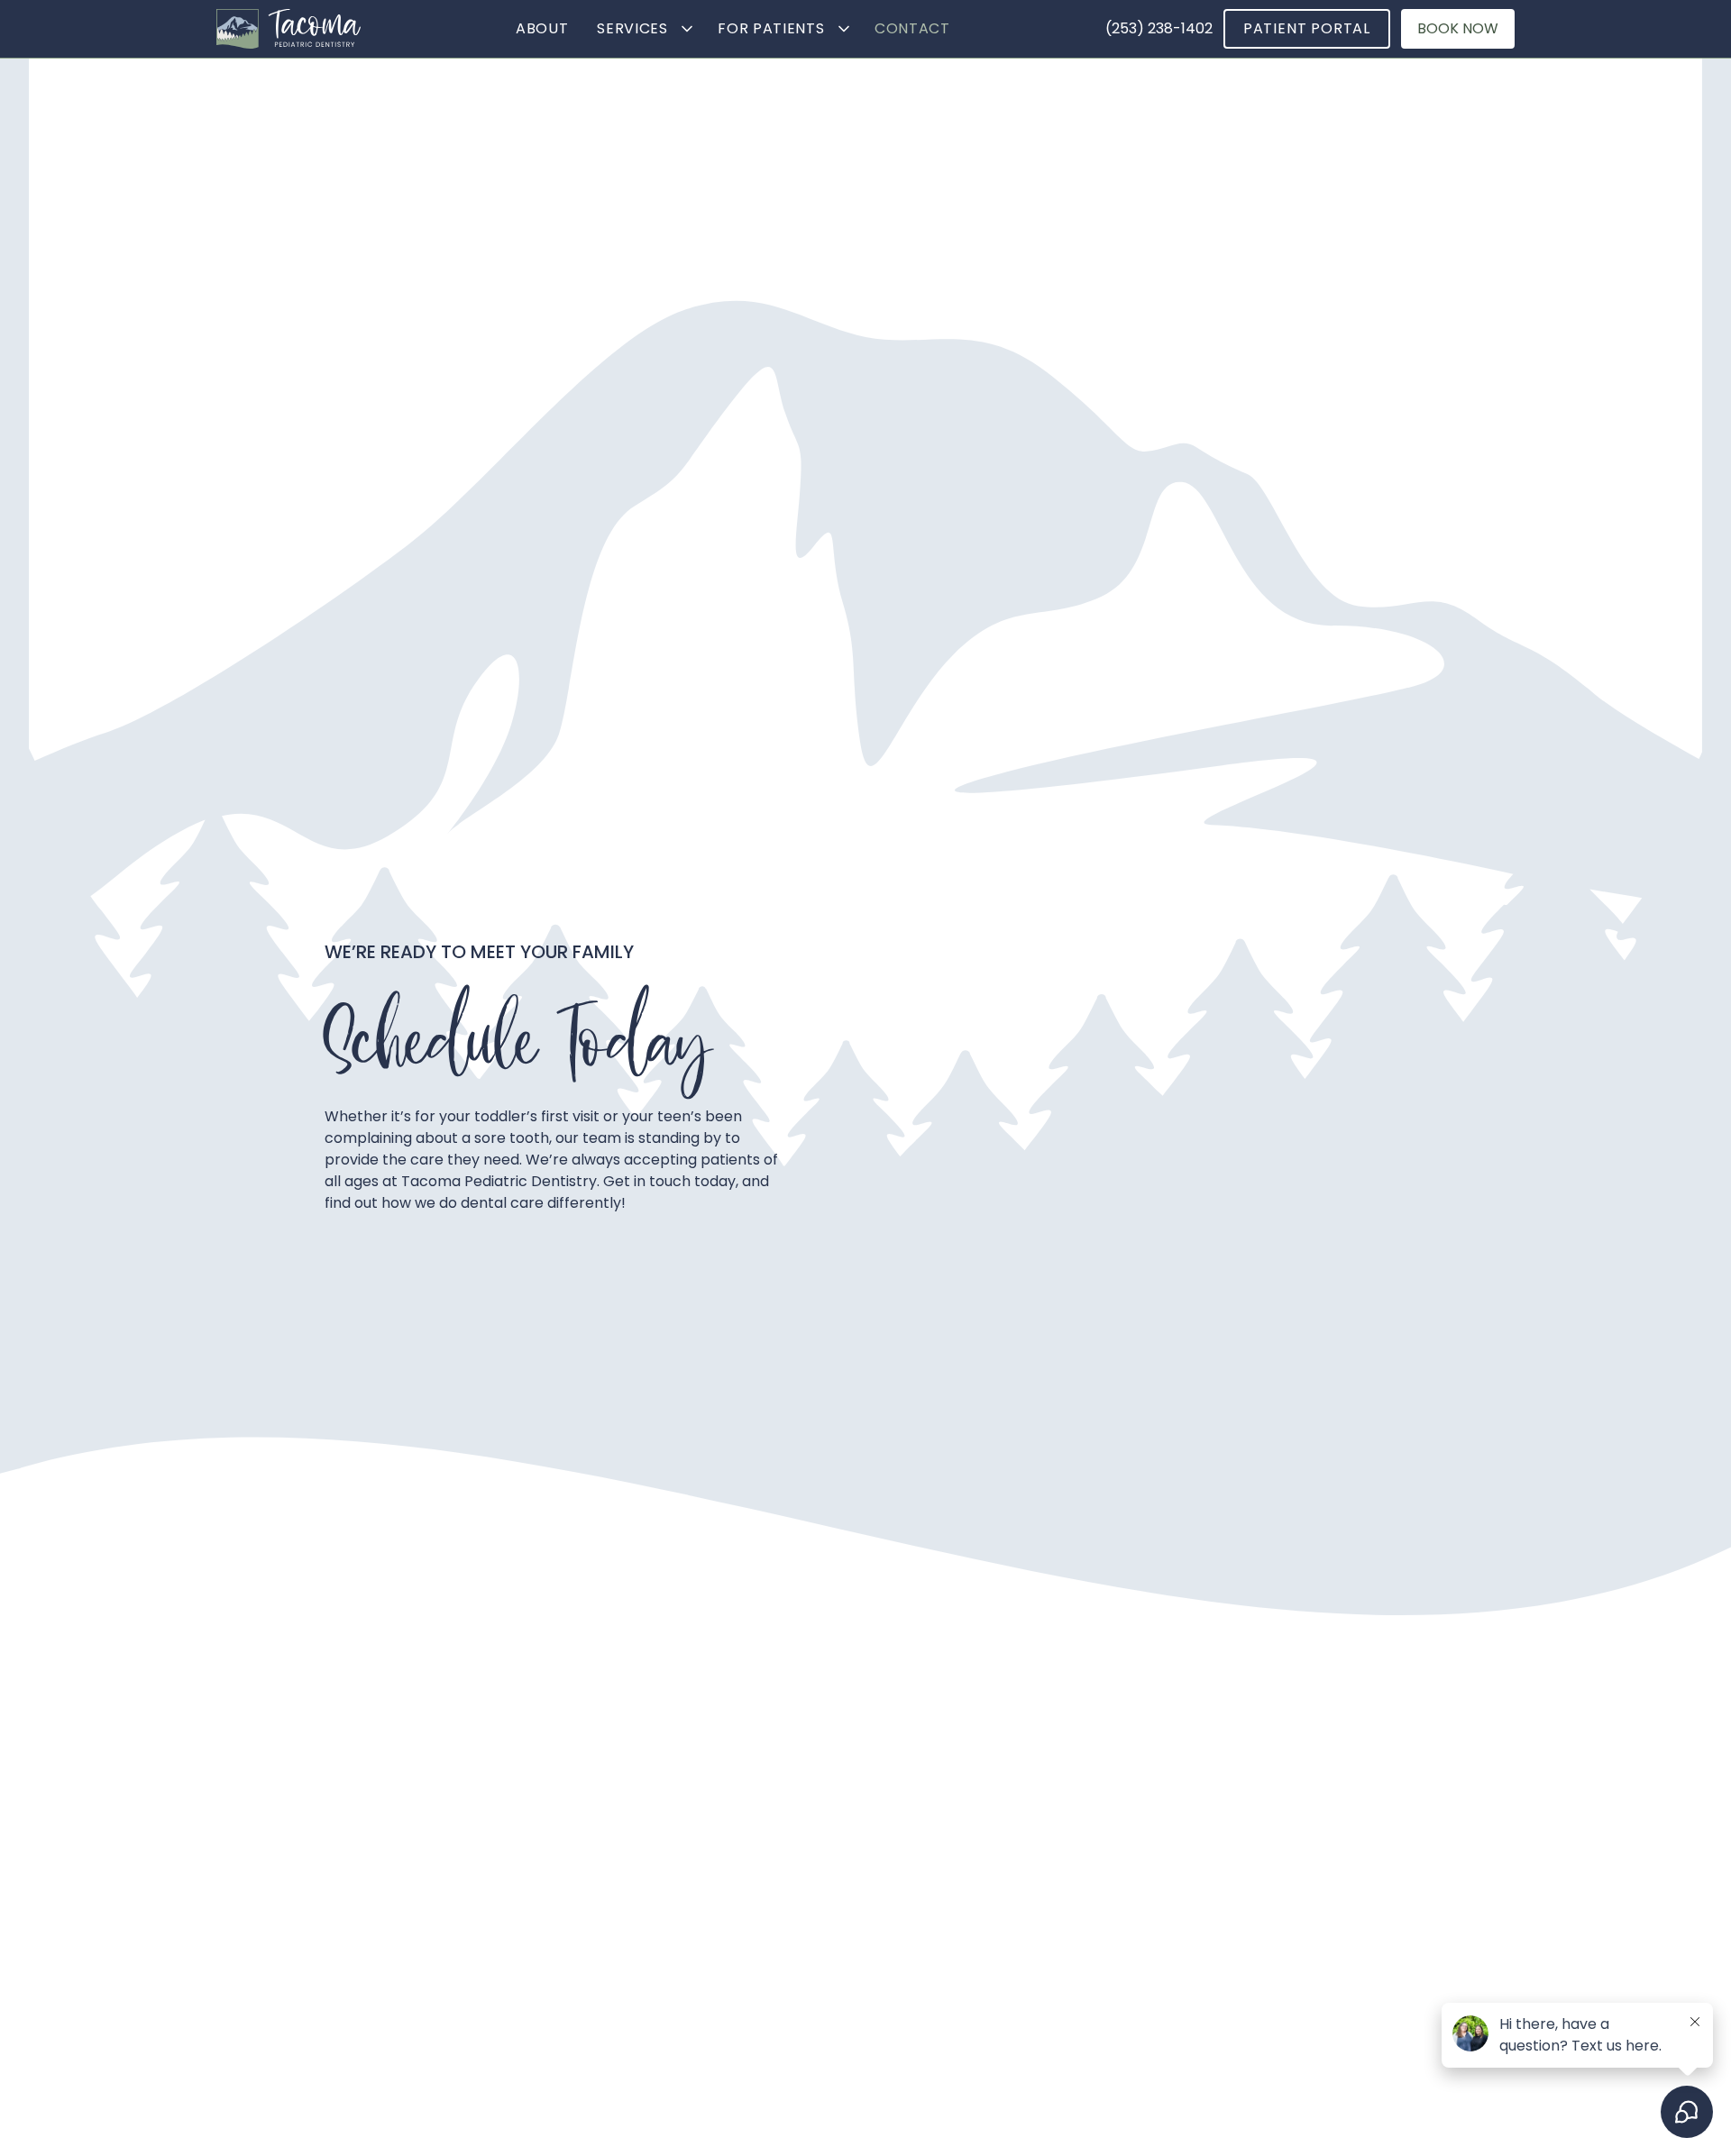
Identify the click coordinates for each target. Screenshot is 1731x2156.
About (542, 28)
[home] (288, 29)
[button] (643, 29)
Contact (912, 28)
